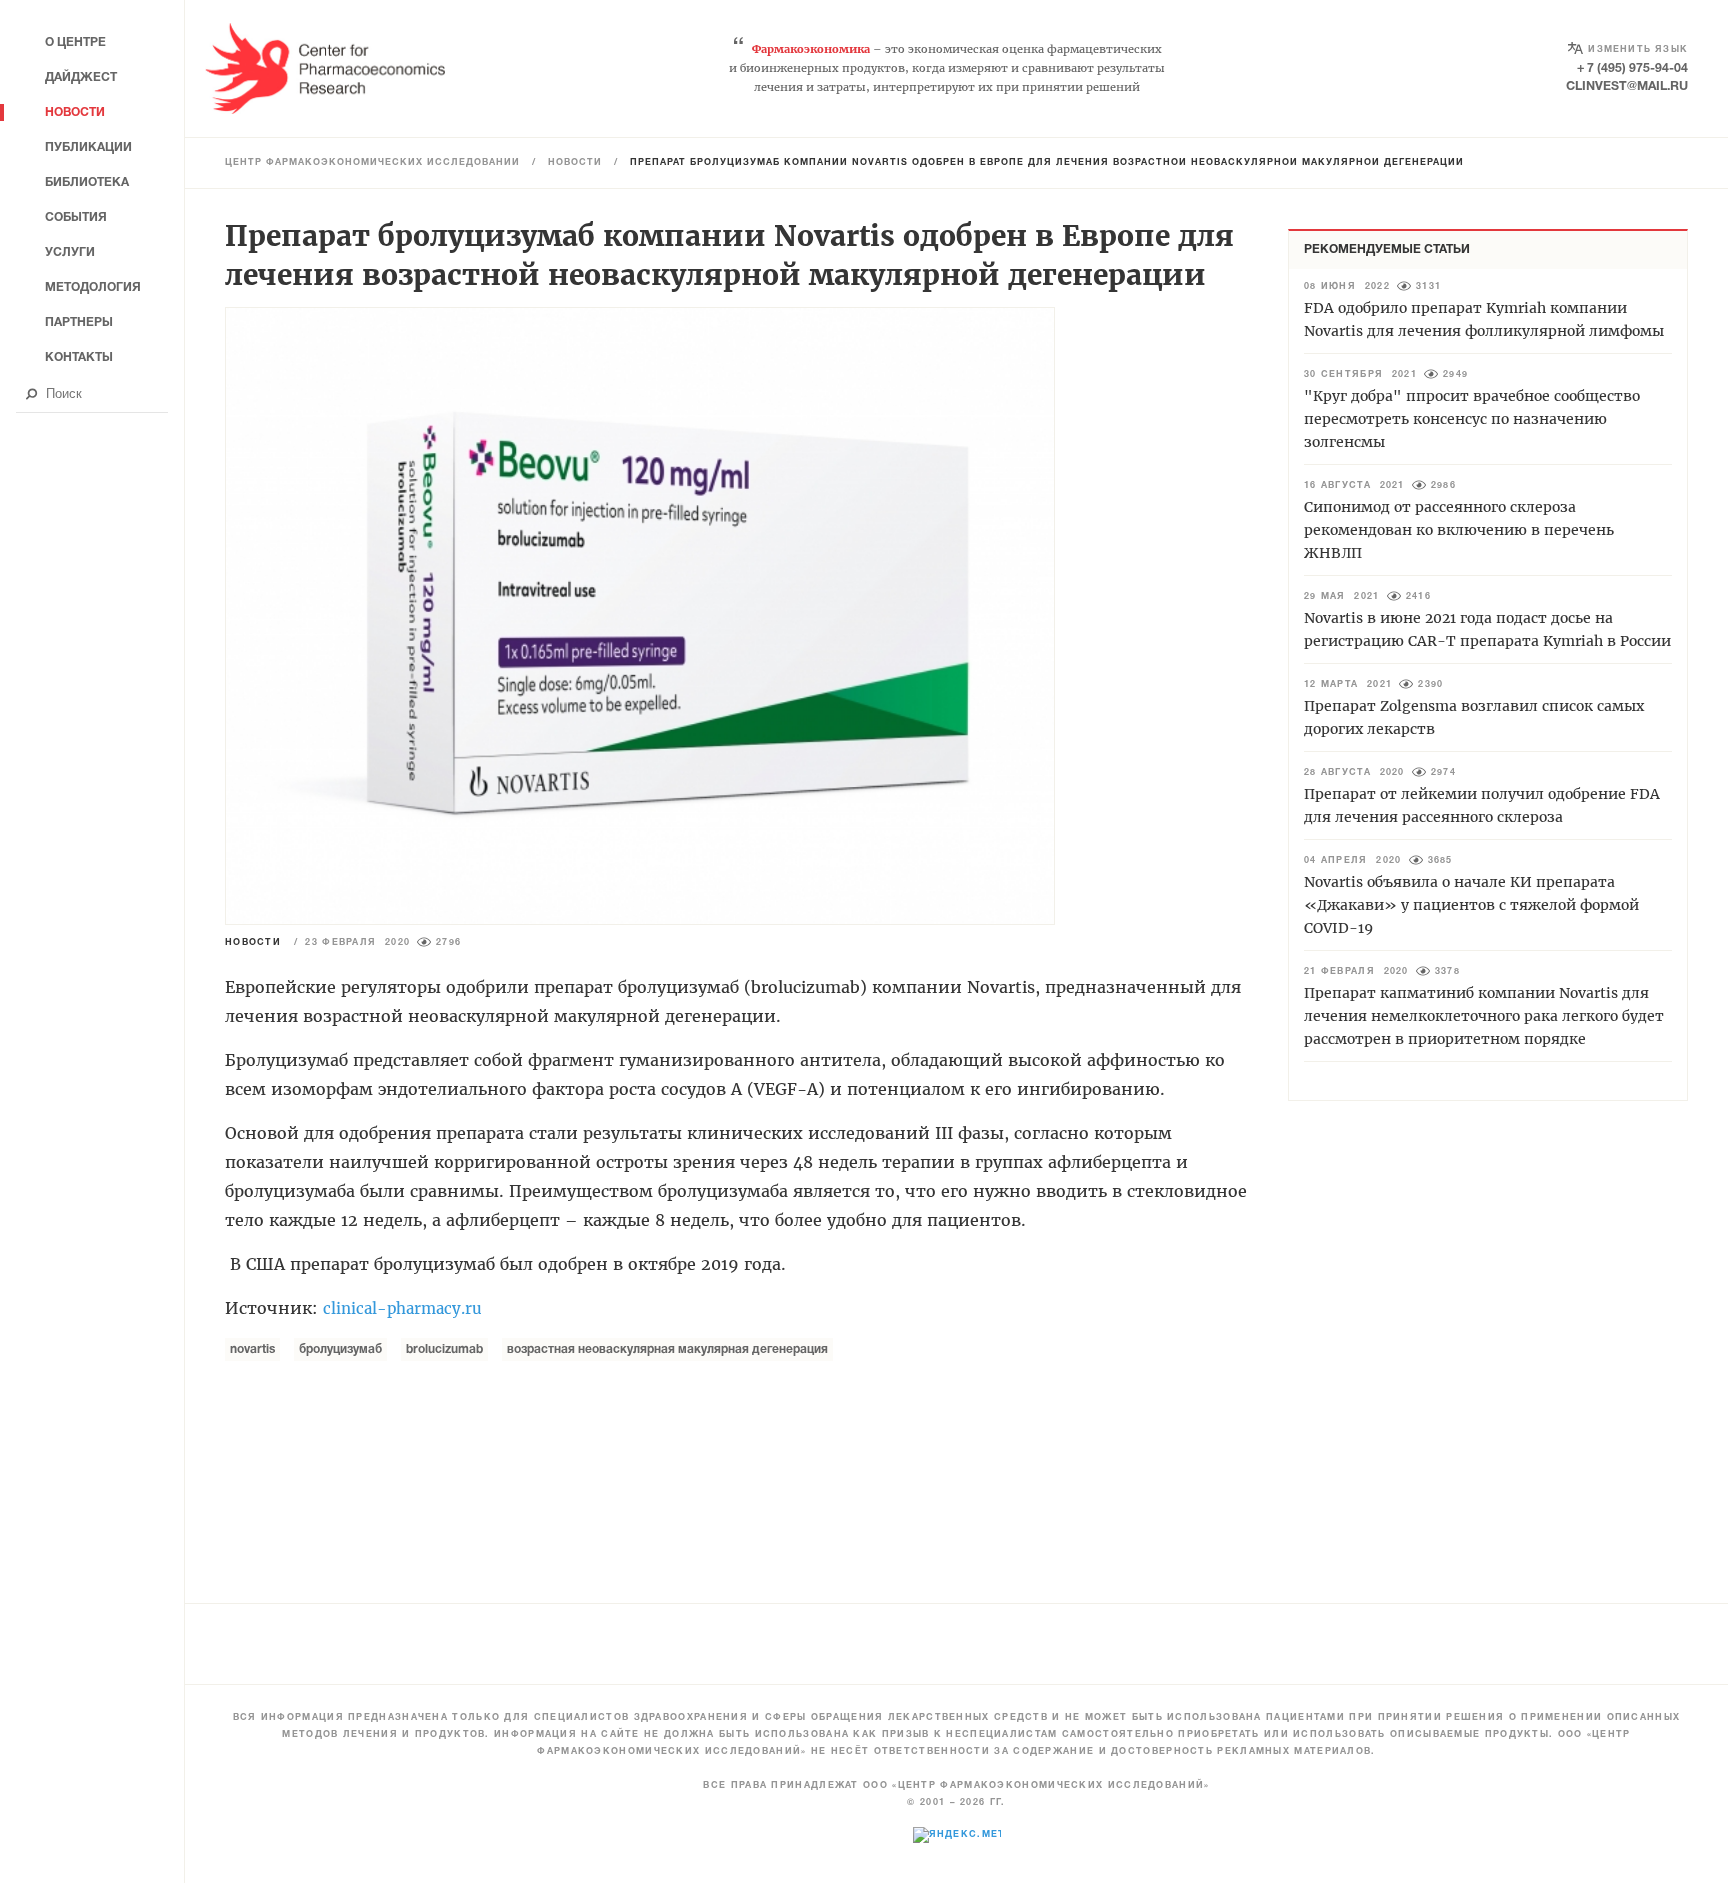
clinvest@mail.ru (1627, 86)
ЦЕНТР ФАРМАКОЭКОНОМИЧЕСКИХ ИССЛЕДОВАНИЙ (372, 163)
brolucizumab (444, 1349)
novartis (252, 1349)
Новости (575, 163)
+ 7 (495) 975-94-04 (1632, 68)
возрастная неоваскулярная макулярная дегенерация (667, 1349)
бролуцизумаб (340, 1349)
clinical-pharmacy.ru (402, 1308)
